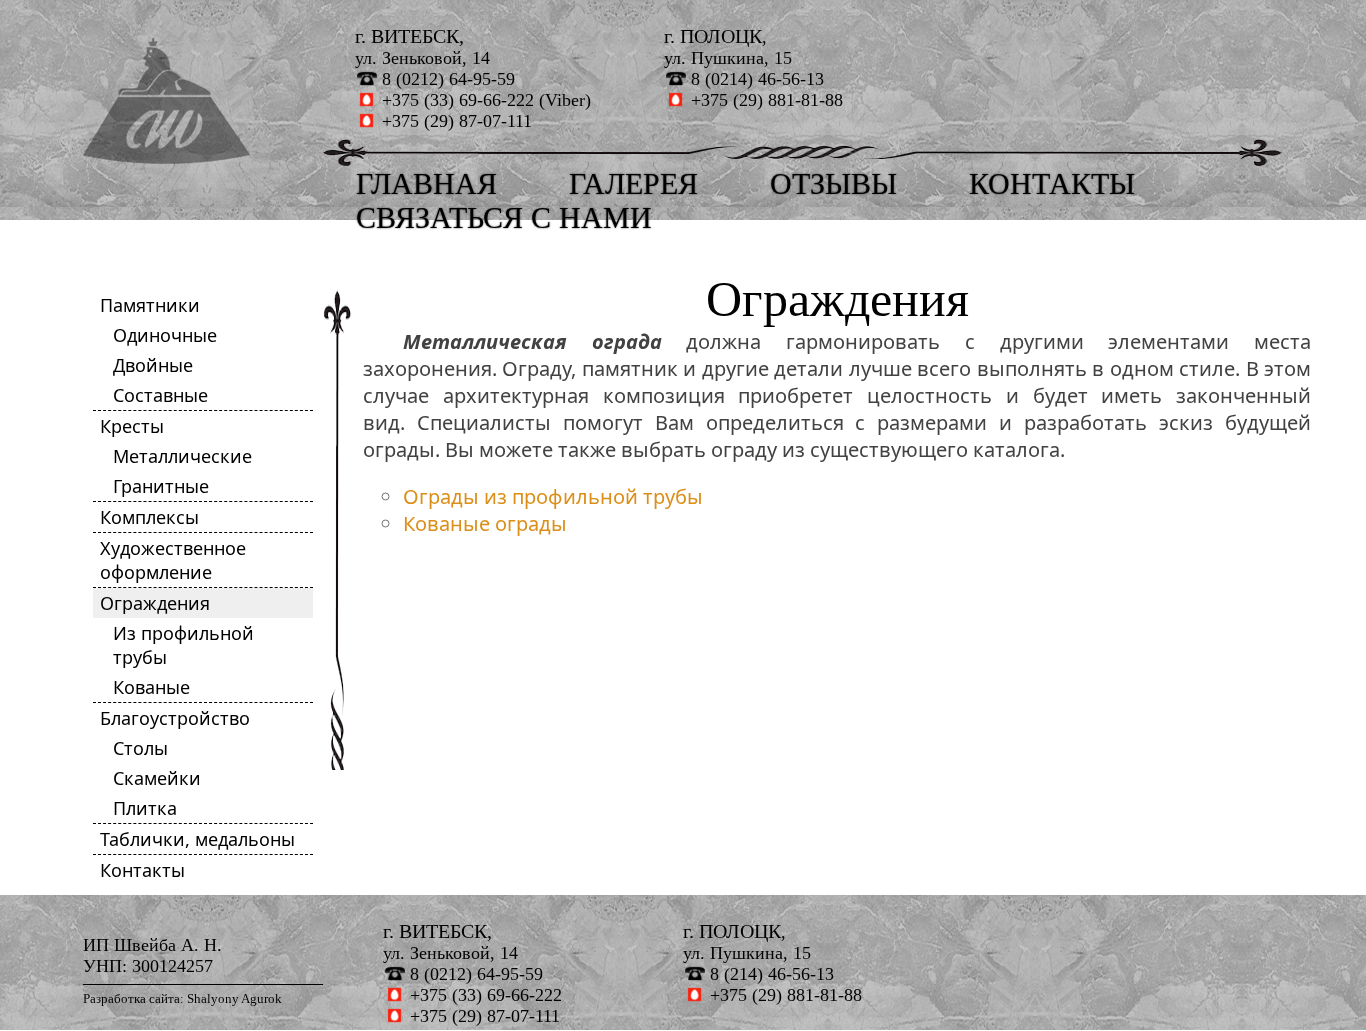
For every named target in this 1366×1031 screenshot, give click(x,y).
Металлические (182, 456)
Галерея (633, 183)
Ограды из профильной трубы (553, 496)
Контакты (1052, 183)
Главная (426, 183)
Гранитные (161, 486)
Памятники (150, 305)
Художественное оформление (173, 560)
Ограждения (155, 603)
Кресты (132, 426)
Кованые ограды (485, 523)
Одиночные (165, 335)
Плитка (145, 808)
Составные (160, 395)
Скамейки (157, 778)
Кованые (151, 687)
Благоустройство (175, 718)
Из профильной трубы (183, 645)
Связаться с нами (504, 217)
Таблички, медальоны (197, 839)
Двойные (153, 365)
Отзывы (833, 183)
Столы (140, 748)
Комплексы (149, 517)
